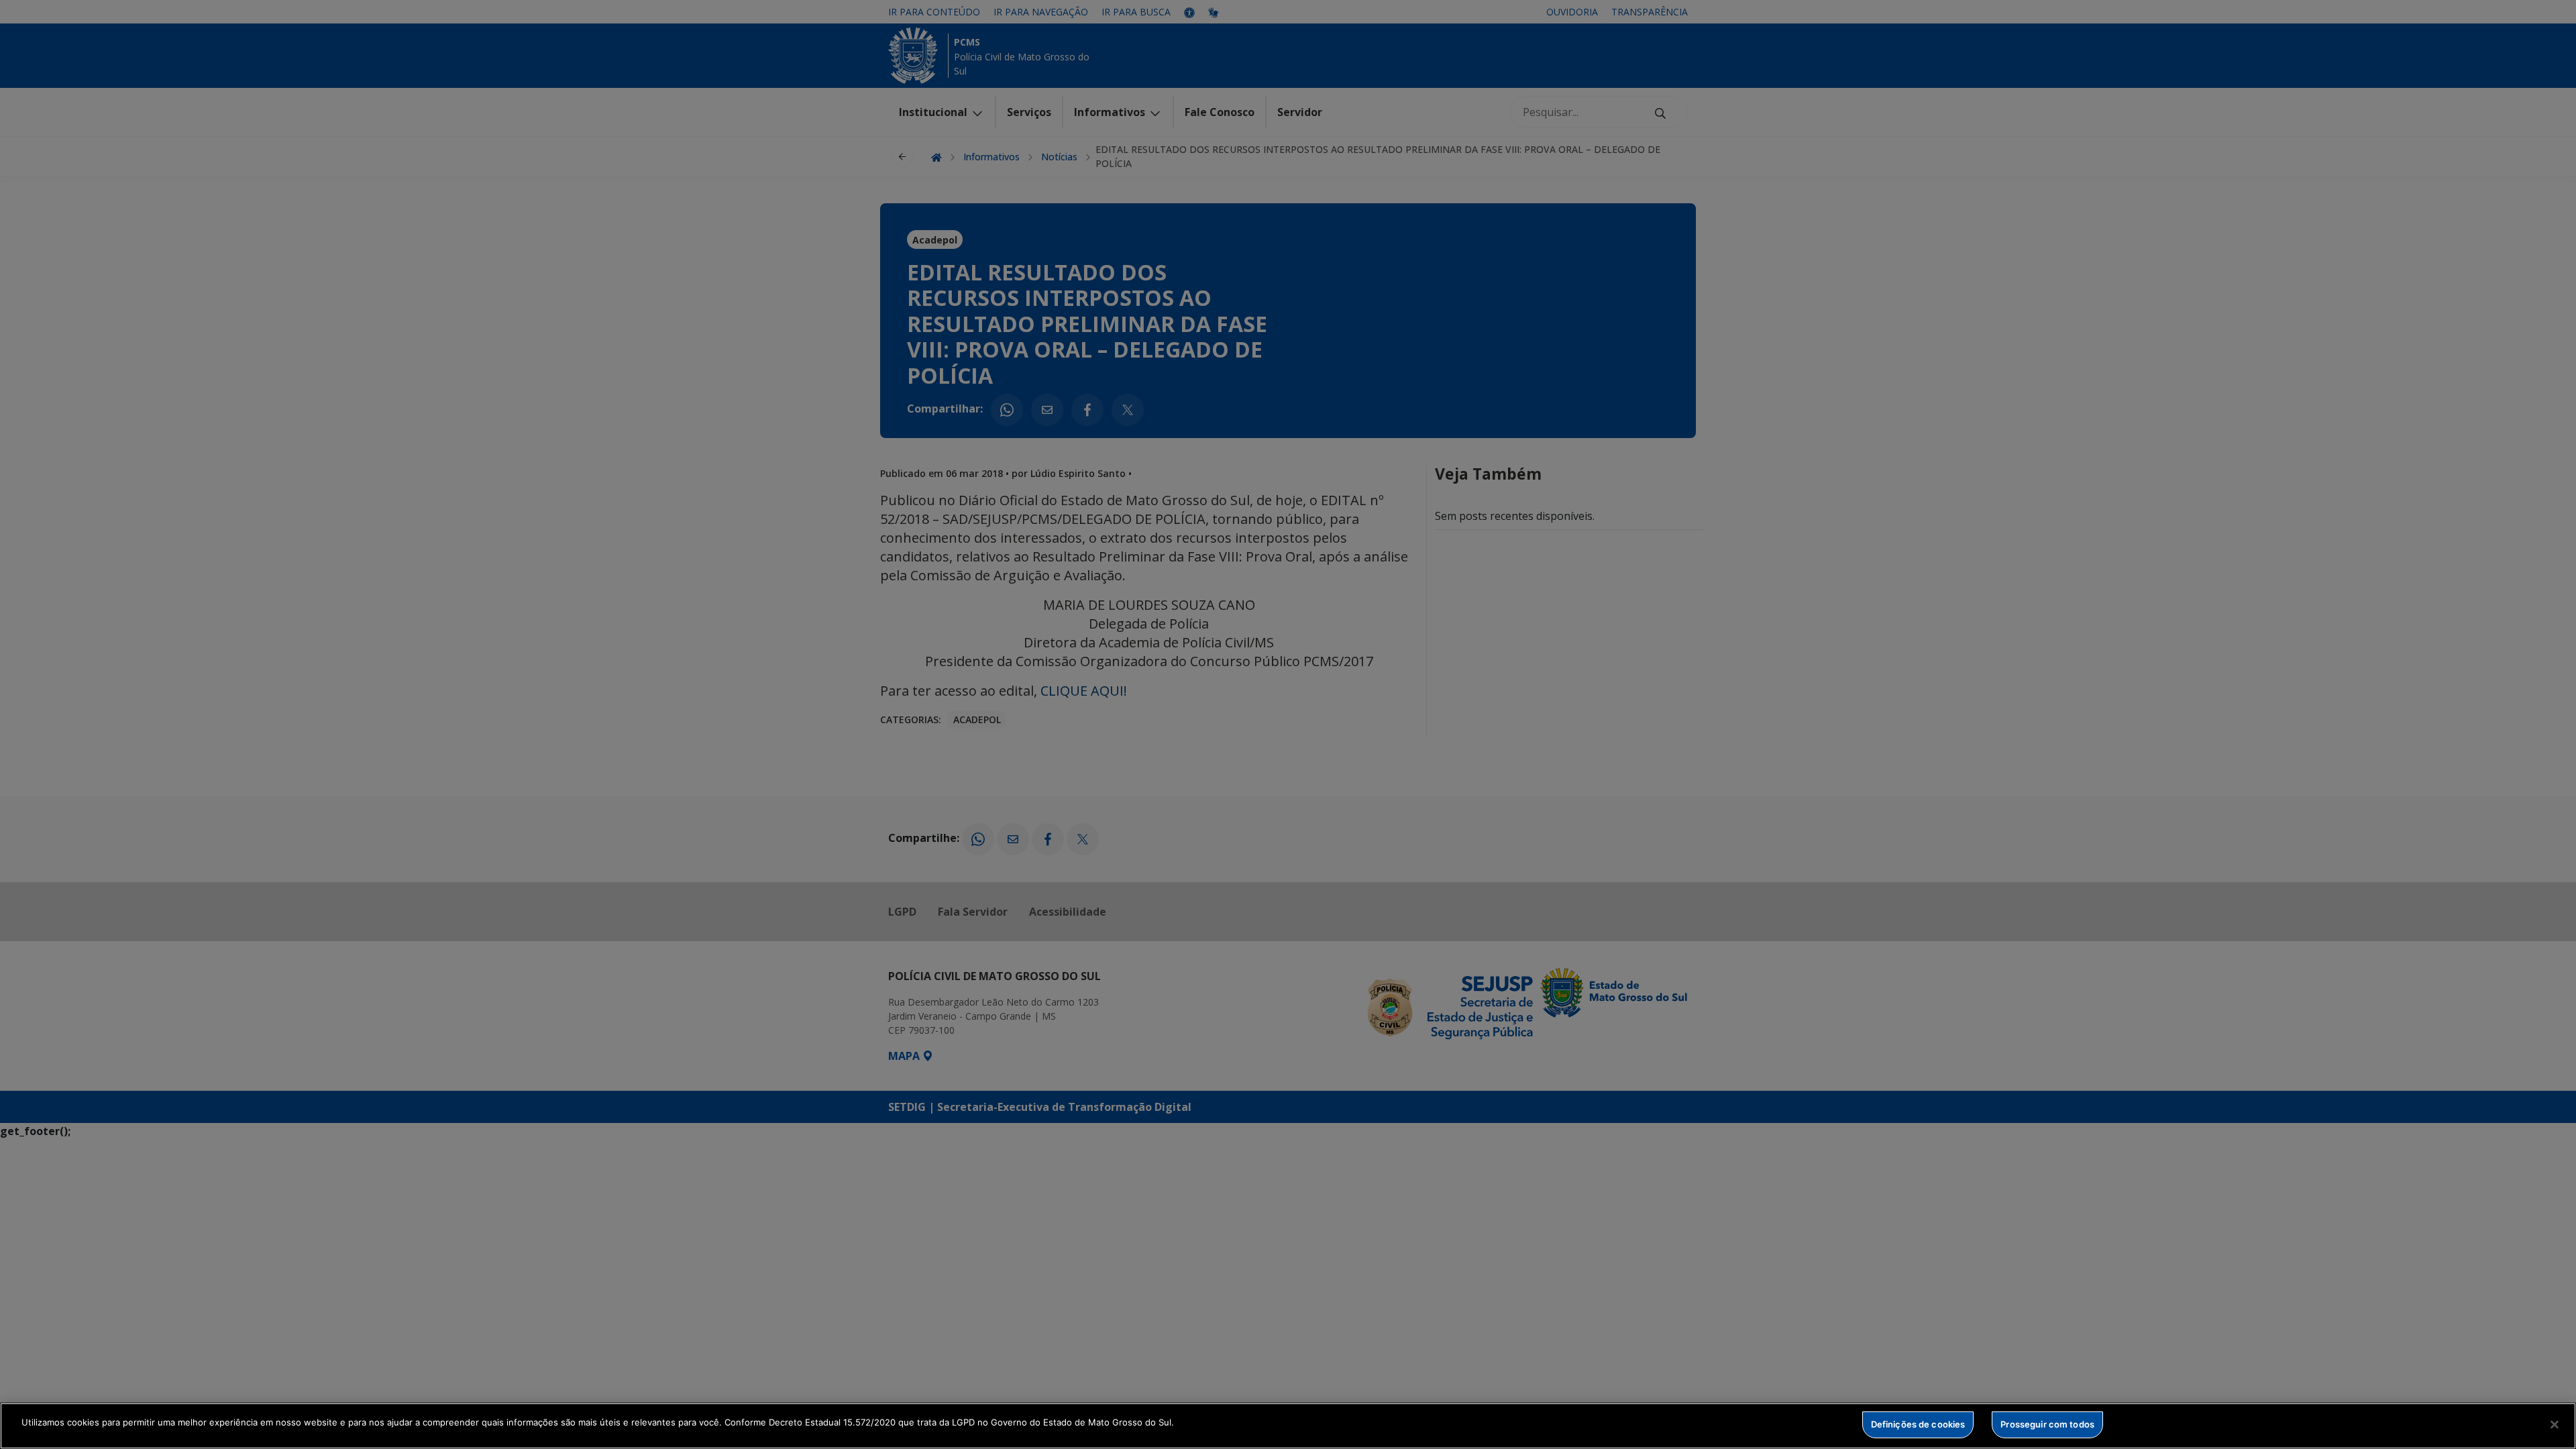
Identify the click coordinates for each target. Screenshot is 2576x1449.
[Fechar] (2555, 1424)
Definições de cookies (1918, 1424)
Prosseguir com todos (2047, 1424)
